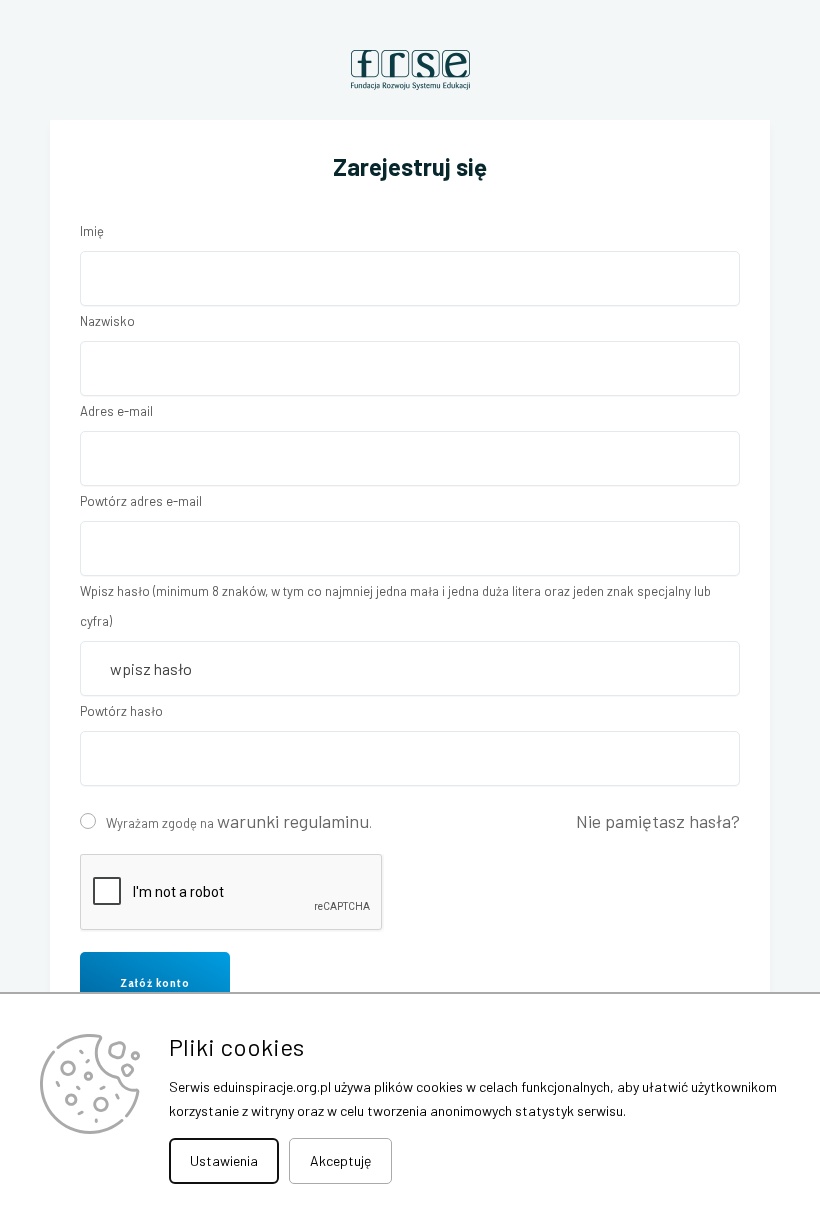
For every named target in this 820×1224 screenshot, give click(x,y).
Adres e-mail (116, 411)
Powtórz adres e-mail (141, 501)
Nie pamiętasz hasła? (658, 821)
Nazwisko (107, 321)
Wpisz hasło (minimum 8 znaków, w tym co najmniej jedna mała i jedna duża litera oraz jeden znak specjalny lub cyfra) (395, 606)
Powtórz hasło (121, 711)
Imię (92, 231)
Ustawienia (224, 1160)
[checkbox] (88, 821)
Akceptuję (340, 1160)
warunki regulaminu (293, 821)
